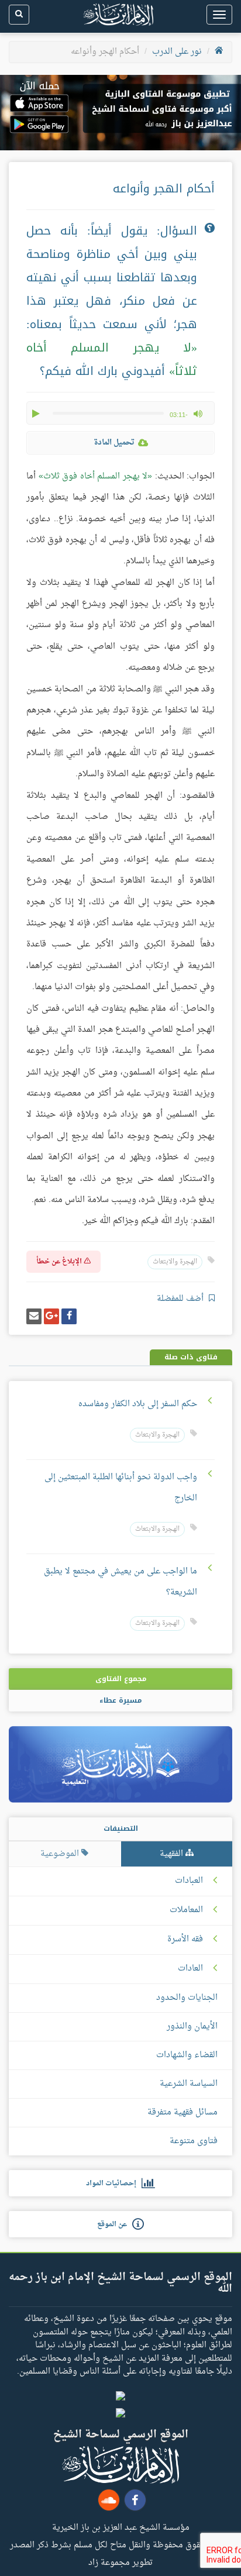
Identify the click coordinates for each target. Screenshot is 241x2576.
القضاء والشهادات (187, 2055)
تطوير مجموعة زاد (120, 2562)
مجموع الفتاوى (121, 1679)
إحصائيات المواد (114, 2184)
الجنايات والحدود (187, 1998)
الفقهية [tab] (173, 1854)
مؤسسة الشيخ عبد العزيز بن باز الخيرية (121, 2527)
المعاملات (186, 1910)
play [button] (37, 414)
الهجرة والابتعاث (175, 1262)
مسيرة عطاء (120, 1700)
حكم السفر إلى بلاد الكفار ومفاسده (138, 1404)
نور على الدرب (177, 52)
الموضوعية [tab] (61, 1854)
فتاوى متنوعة (194, 2141)
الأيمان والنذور (192, 2026)
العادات (190, 1969)
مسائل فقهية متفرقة (183, 2112)
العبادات (189, 1881)
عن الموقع (115, 2224)
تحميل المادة (114, 442)
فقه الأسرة (185, 1940)
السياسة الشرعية (189, 2084)
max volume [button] (198, 414)
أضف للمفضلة (181, 1299)
